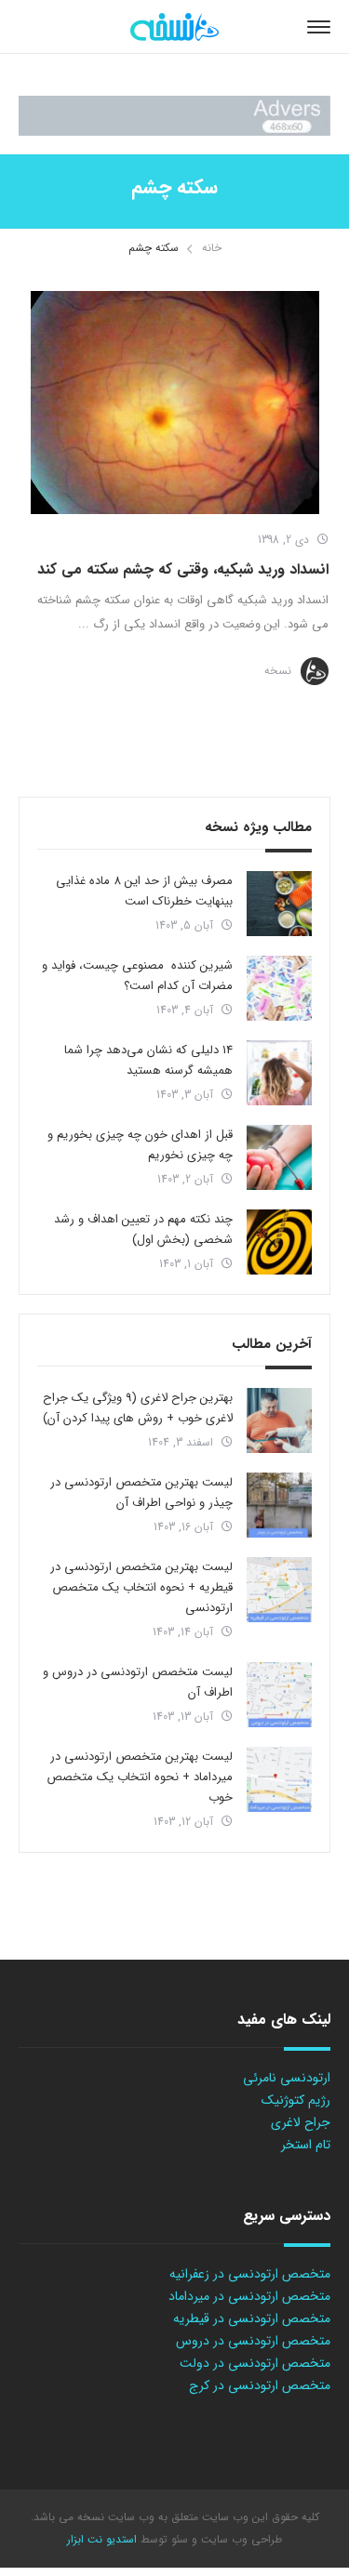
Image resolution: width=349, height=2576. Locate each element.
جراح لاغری (301, 2122)
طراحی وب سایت (240, 2539)
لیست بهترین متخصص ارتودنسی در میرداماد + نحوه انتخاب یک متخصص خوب (140, 1777)
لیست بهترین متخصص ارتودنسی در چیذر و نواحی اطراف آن (141, 1493)
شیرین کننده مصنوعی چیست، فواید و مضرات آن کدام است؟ (137, 976)
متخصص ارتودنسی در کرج (260, 2385)
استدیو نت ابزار (102, 2539)
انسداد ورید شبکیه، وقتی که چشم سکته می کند (183, 569)
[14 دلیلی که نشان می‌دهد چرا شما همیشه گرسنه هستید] (279, 1073)
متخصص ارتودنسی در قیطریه (252, 2318)
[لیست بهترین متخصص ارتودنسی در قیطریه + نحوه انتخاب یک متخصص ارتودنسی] (279, 1590)
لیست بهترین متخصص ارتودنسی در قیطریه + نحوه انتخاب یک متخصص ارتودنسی (141, 1587)
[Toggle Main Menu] (319, 27)
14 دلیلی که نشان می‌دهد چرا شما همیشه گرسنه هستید (148, 1060)
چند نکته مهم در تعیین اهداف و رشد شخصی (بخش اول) (143, 1229)
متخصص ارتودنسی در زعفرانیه (250, 2274)
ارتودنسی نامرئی (287, 2078)
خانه (212, 248)
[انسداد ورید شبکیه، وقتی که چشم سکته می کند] (175, 403)
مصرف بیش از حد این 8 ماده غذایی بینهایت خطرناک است (144, 891)
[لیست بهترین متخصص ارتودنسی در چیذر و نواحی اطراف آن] (279, 1505)
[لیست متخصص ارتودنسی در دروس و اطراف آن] (279, 1695)
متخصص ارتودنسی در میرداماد (249, 2296)
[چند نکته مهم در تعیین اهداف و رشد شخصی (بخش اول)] (279, 1242)
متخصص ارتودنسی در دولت (255, 2363)
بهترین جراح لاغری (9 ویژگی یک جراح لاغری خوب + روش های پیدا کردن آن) (138, 1408)
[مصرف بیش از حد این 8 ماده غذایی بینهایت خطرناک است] (279, 904)
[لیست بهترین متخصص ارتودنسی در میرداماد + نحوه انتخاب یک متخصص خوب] (279, 1779)
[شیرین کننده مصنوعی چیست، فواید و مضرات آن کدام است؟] (279, 988)
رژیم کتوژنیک (296, 2100)
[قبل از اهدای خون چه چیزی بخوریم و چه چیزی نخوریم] (279, 1157)
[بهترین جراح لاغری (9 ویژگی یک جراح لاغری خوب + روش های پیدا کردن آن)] (279, 1420)
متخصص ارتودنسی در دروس (253, 2341)
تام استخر (306, 2145)
